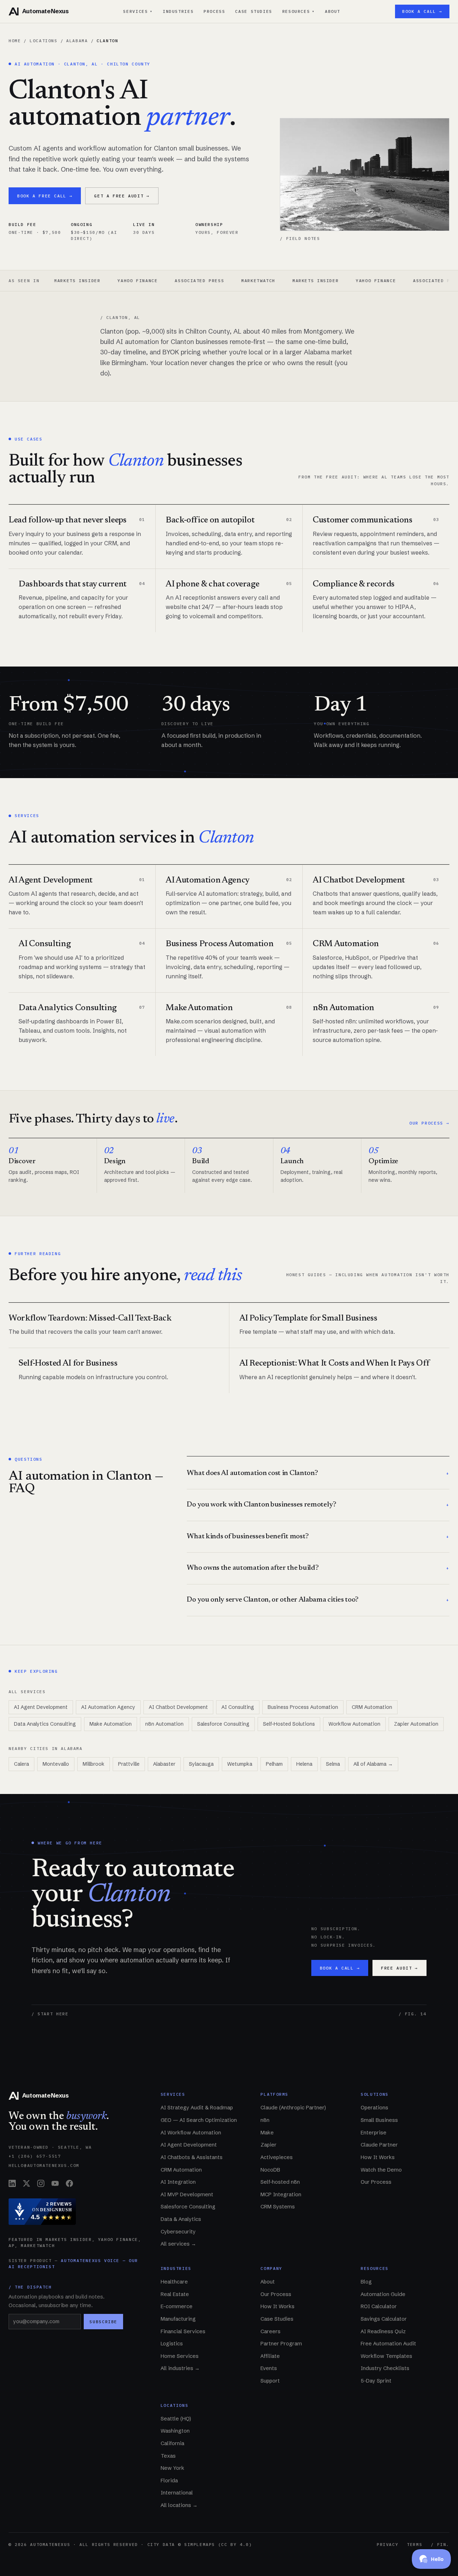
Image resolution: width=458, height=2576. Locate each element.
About (333, 11)
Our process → (429, 1123)
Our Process (376, 2182)
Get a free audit (122, 196)
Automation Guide (383, 2294)
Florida (169, 2481)
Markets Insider (267, 281)
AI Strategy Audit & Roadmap (197, 2108)
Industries (178, 11)
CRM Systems (278, 2207)
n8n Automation (164, 1724)
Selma (333, 1764)
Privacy (388, 2544)
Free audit (399, 1968)
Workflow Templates (386, 2356)
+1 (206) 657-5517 (35, 2156)
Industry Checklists (385, 2368)
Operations (374, 2108)
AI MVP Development (187, 2194)
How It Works (378, 2157)
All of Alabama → (373, 1764)
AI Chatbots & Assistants (192, 2157)
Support (270, 2381)
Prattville (129, 1764)
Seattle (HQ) (176, 2419)
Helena (304, 1764)
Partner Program (281, 2344)
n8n (265, 2120)
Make (267, 2133)
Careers (271, 2331)
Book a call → (422, 11)
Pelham (274, 1764)
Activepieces (277, 2157)
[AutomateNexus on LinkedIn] (12, 2183)
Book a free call (45, 196)
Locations (44, 41)
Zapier (269, 2145)
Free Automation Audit (388, 2344)
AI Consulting (238, 1707)
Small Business (379, 2120)
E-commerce (177, 2306)
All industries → (180, 2368)
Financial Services (183, 2331)
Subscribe (103, 2322)
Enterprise (374, 2133)
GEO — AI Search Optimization (199, 2120)
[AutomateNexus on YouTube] (55, 2183)
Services (138, 11)
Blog (366, 2282)
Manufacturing (178, 2319)
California (172, 2443)
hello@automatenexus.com (44, 2165)
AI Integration (178, 2182)
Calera (21, 1764)
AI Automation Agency (108, 1707)
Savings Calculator (384, 2319)
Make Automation (111, 1724)
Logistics (172, 2344)
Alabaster (164, 1764)
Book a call (340, 1968)
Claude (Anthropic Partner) (293, 2108)
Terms (415, 2544)
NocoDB (270, 2170)
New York (172, 2468)
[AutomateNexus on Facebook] (69, 2183)
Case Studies (254, 11)
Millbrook (94, 1764)
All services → (178, 2244)
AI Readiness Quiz (383, 2331)
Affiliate (270, 2356)
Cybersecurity (178, 2232)
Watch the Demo (381, 2170)
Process (214, 11)
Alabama (77, 41)
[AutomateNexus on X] (26, 2183)
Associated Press (151, 281)
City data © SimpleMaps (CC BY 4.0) (200, 2544)
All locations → (179, 2505)
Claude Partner (379, 2145)
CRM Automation (372, 1707)
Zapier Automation (416, 1724)
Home (15, 41)
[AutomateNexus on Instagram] (41, 2183)
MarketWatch (210, 281)
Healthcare (174, 2282)
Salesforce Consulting (223, 1724)
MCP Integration (281, 2194)
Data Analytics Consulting (45, 1724)
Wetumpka (240, 1764)
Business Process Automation (303, 1707)
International (177, 2493)
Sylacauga (201, 1764)
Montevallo (56, 1764)
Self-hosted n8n (280, 2182)
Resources (299, 11)
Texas (168, 2456)
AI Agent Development (41, 1707)
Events (269, 2368)
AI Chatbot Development (178, 1707)
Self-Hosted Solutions (289, 1724)
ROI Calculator (379, 2306)
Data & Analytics (181, 2219)
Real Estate (175, 2294)
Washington (175, 2431)
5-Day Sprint (376, 2381)
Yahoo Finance (89, 281)
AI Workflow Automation (191, 2133)
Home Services (180, 2356)
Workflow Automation (354, 1724)
